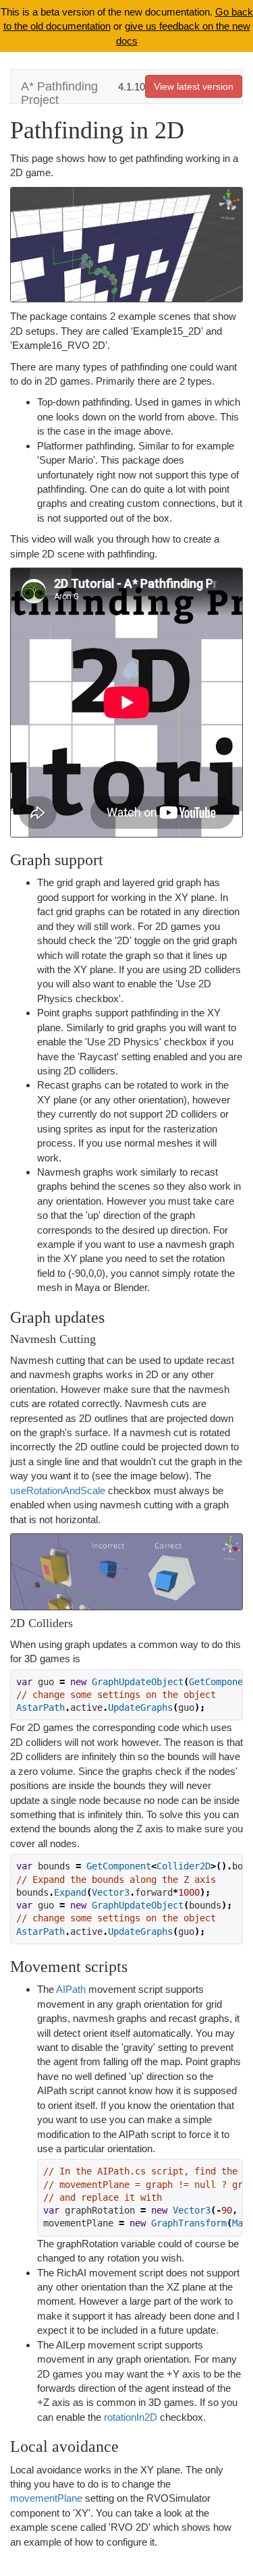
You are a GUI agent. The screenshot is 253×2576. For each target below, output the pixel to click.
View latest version (194, 86)
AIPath (71, 1989)
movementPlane (48, 2498)
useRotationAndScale (58, 1490)
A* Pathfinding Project (59, 91)
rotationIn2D (131, 2417)
